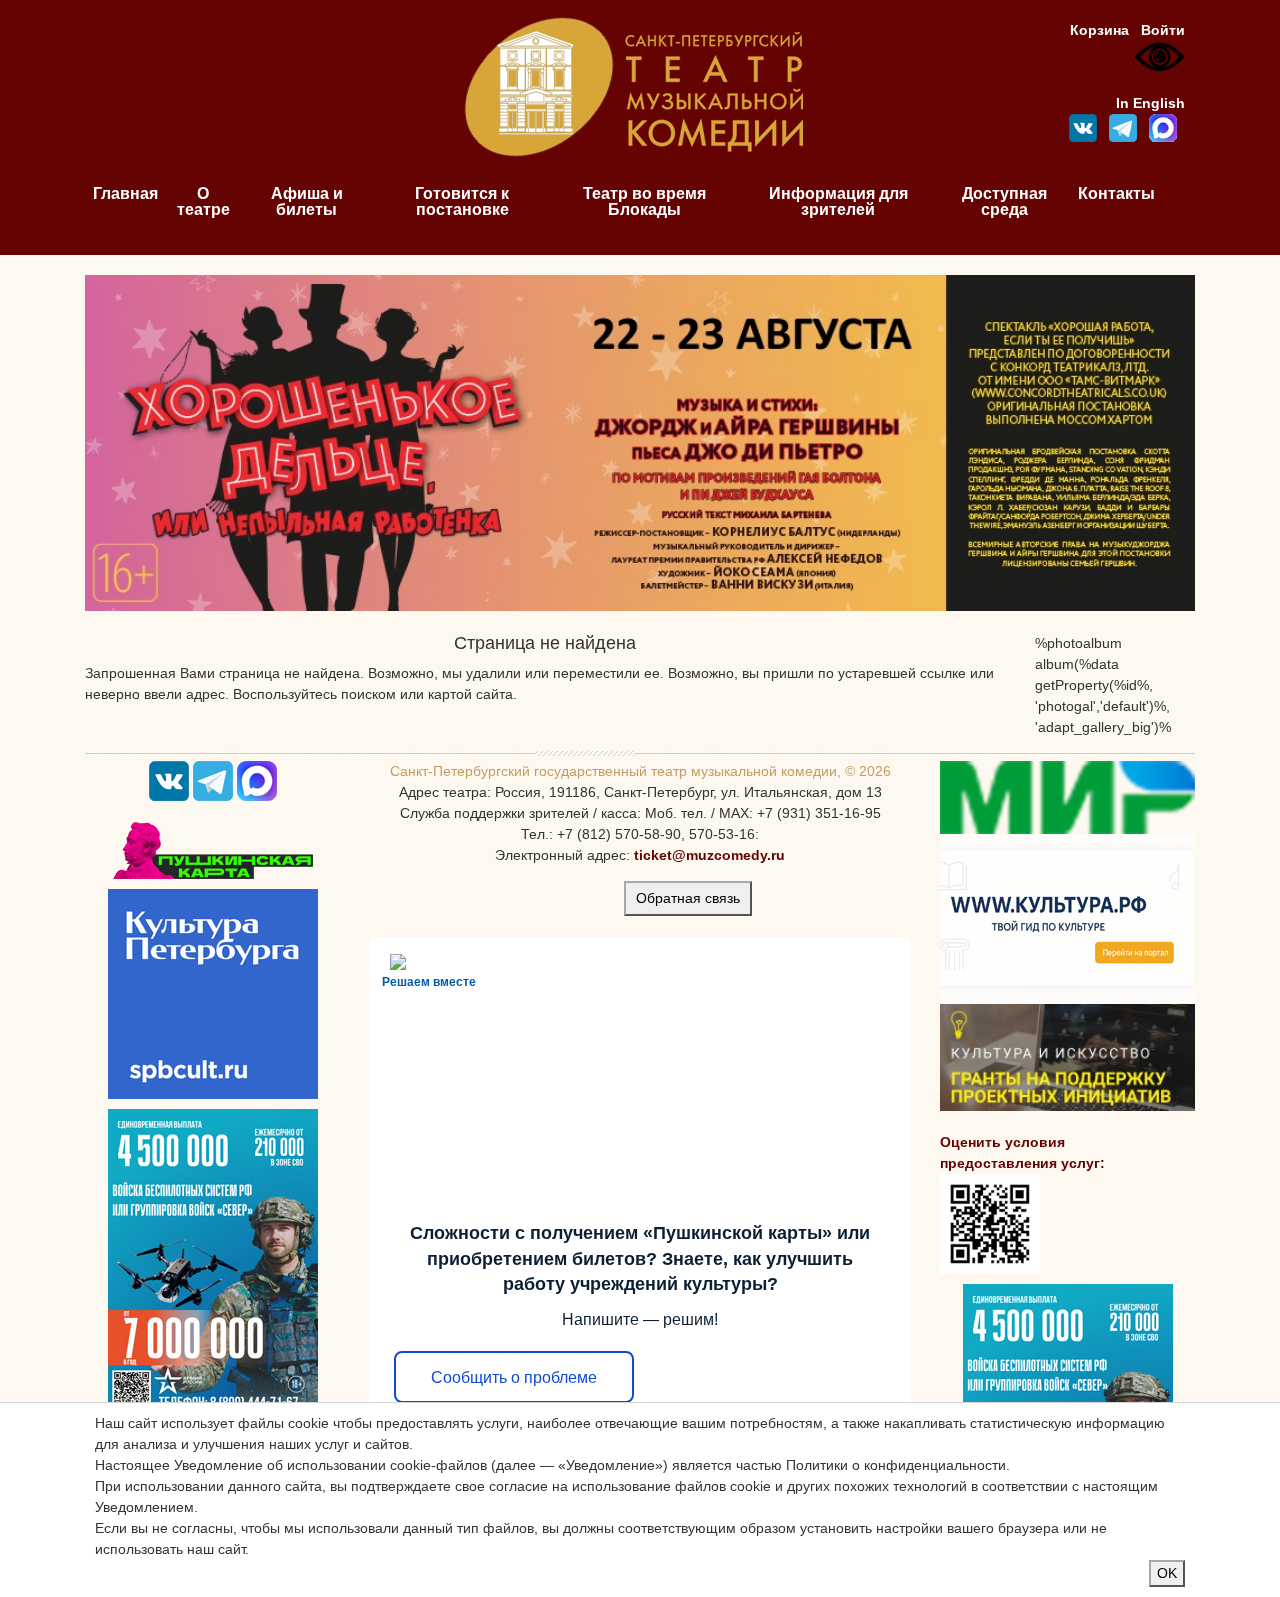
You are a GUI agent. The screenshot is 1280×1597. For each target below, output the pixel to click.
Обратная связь (688, 898)
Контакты (1116, 193)
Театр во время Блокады (644, 201)
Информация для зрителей (838, 201)
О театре (203, 201)
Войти (1163, 30)
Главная (125, 193)
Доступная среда (1004, 201)
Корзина (1099, 30)
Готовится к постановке (462, 201)
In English (1150, 103)
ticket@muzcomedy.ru (709, 855)
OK (1167, 1573)
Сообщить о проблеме (514, 1377)
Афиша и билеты (307, 201)
